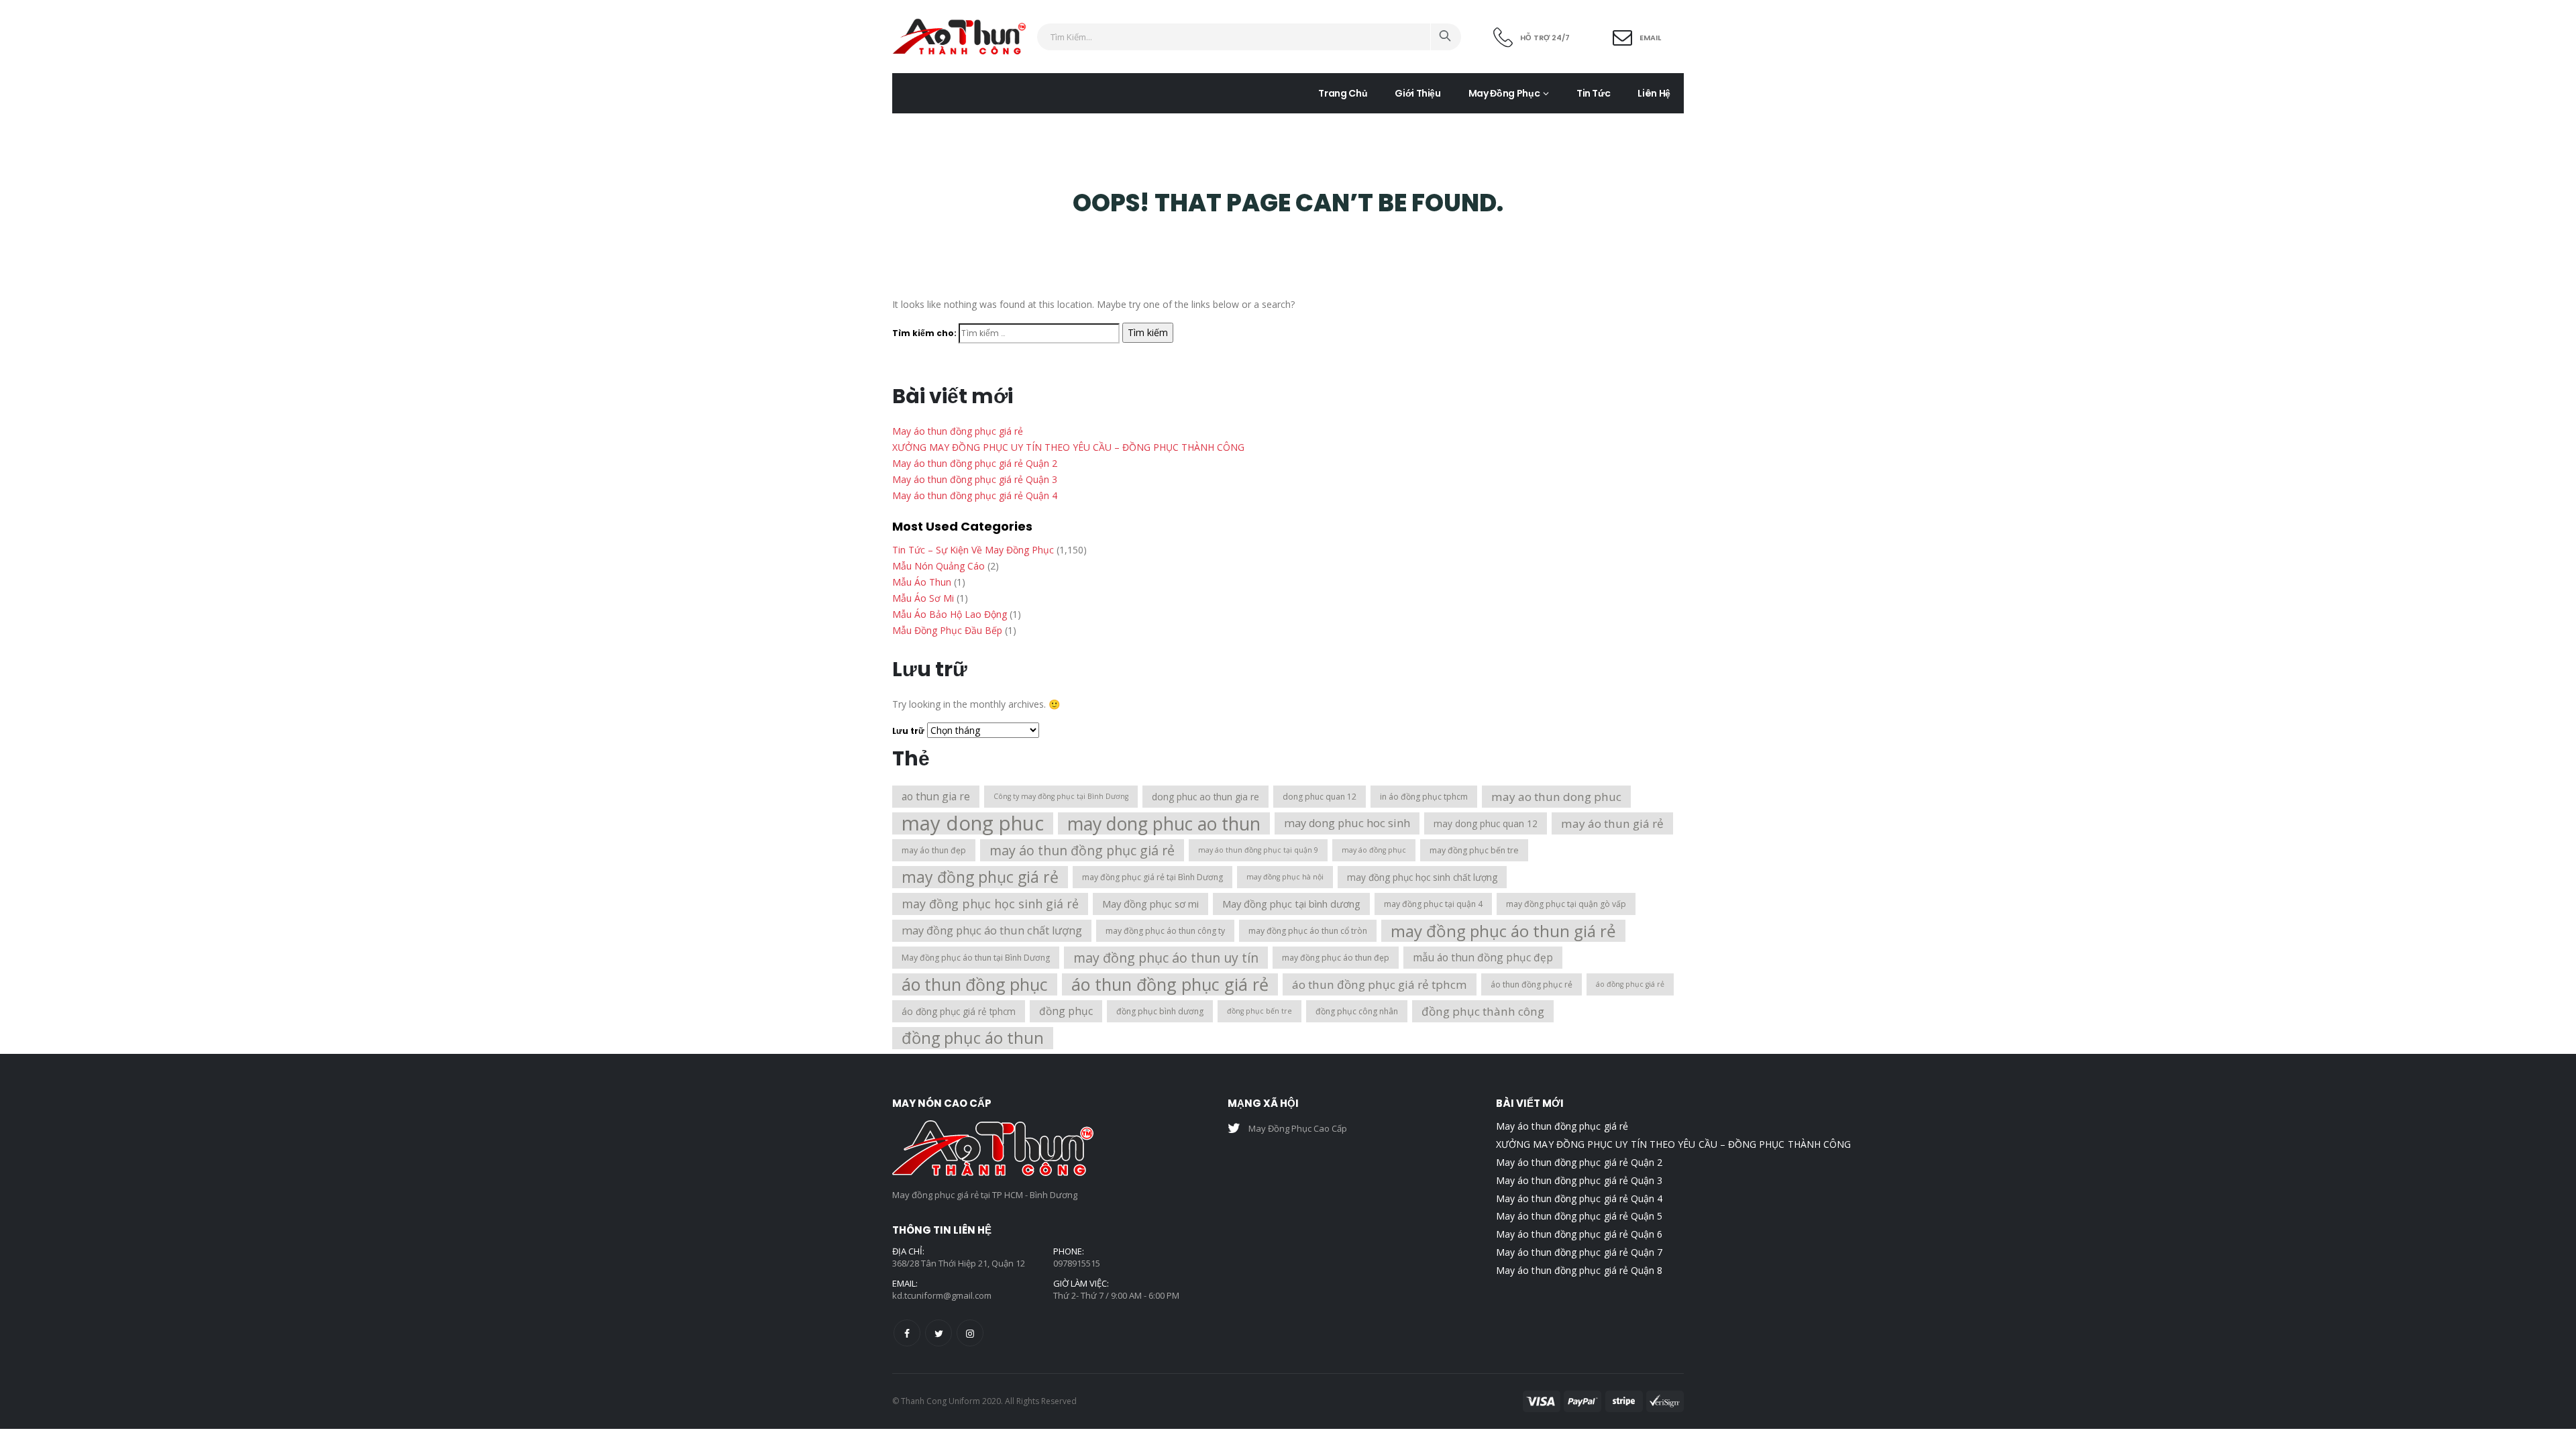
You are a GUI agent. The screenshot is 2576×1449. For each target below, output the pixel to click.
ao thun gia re (936, 796)
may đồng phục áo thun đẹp (1336, 958)
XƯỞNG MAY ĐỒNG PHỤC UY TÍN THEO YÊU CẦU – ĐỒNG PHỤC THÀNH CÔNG (1068, 447)
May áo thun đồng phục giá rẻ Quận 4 (975, 495)
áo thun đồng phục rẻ (1532, 984)
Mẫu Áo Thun (922, 582)
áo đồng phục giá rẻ (1630, 984)
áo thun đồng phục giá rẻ (1170, 984)
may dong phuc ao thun (1164, 823)
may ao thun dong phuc (1556, 797)
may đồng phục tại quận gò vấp (1566, 904)
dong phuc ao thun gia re (1205, 797)
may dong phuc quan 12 (1486, 823)
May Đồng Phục (1504, 93)
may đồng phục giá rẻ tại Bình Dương (1152, 877)
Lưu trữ (908, 731)
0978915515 (1077, 1263)
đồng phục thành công (1483, 1011)
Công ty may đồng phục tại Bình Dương (1061, 796)
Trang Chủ (1343, 93)
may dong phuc (973, 823)
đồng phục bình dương (1160, 1011)
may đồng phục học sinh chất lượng (1422, 877)
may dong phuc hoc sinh (1347, 823)
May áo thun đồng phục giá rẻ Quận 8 (1579, 1270)
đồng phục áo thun (973, 1038)
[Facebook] (907, 1333)
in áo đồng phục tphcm (1424, 797)
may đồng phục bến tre (1474, 850)
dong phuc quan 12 (1320, 797)
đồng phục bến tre (1259, 1011)
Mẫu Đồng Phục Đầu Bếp (947, 630)
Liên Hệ (1654, 93)
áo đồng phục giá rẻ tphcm (959, 1011)
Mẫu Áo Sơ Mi (923, 598)
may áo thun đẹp (934, 850)
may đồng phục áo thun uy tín (1166, 958)
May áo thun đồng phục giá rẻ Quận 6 (1579, 1234)
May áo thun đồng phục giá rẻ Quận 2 (975, 463)
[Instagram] (970, 1333)
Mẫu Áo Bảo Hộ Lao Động (950, 614)
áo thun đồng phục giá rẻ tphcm (1380, 984)
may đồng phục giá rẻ (980, 877)
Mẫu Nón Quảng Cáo (938, 566)
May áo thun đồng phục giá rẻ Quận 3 (975, 479)
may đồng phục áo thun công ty (1165, 931)
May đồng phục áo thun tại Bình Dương (976, 958)
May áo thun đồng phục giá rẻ (958, 431)
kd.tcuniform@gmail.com (942, 1295)
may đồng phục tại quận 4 (1433, 904)
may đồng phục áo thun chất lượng (992, 930)
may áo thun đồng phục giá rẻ (1082, 850)
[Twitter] (938, 1333)
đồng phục (1066, 1011)
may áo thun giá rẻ (1612, 823)
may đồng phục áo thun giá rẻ (1503, 931)
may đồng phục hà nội (1285, 877)
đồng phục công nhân (1357, 1011)
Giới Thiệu (1418, 93)
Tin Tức (1594, 93)
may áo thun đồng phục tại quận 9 (1258, 850)
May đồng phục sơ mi (1150, 904)
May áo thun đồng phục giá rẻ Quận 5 (1579, 1216)
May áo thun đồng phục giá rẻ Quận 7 (1579, 1252)
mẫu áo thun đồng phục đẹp (1483, 957)
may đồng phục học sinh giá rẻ (990, 904)
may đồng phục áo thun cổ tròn (1308, 931)
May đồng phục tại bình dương (1291, 904)
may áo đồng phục (1374, 850)
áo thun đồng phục (975, 984)
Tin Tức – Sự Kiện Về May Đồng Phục (973, 550)
